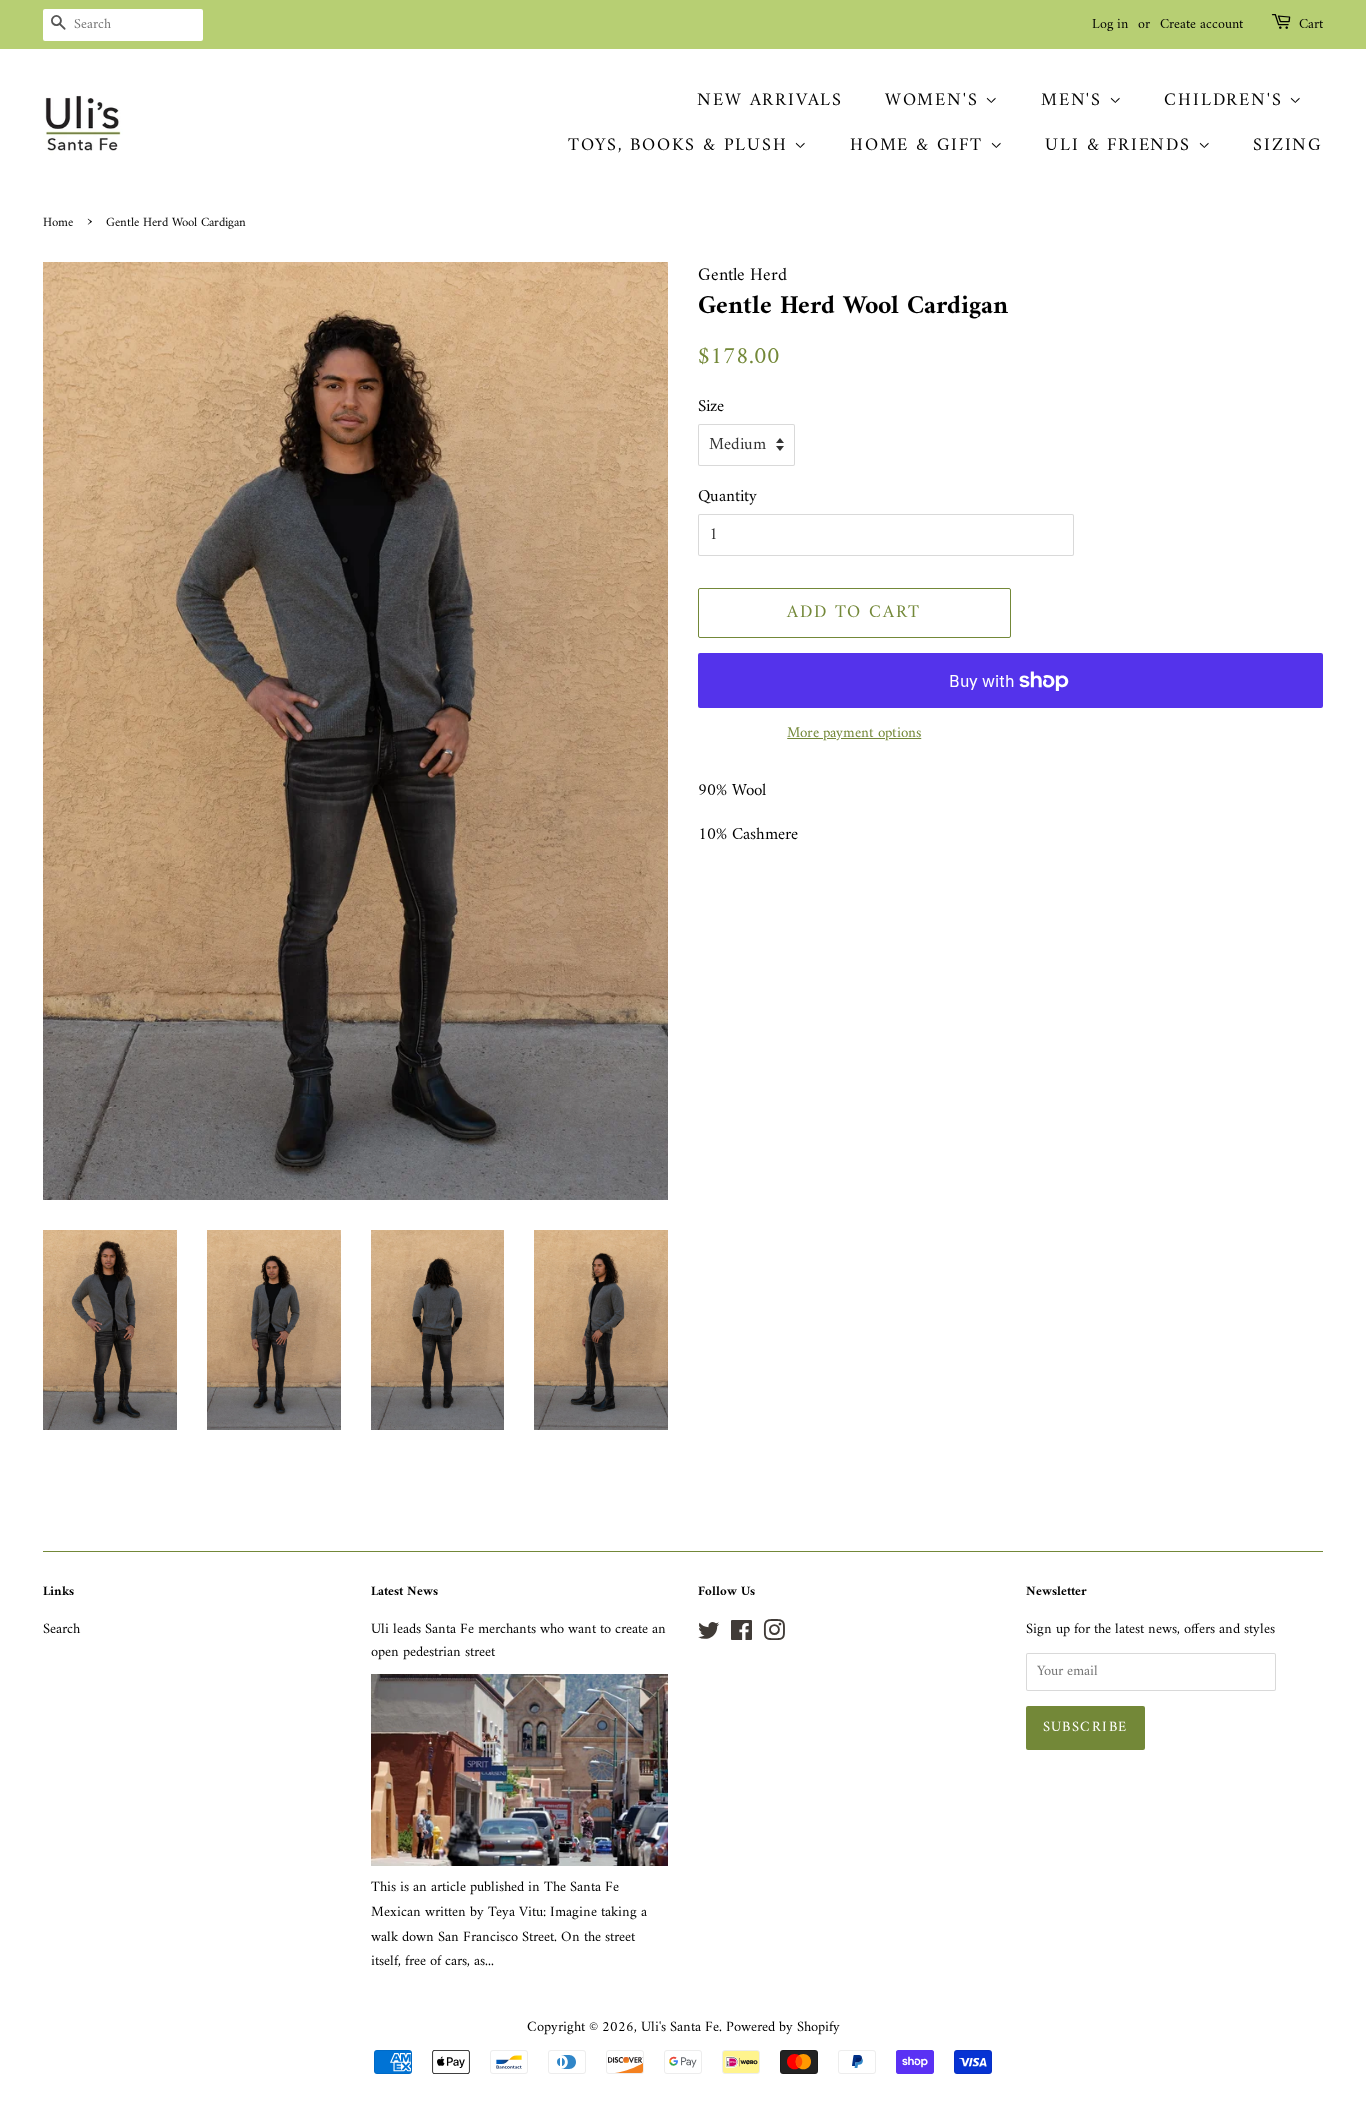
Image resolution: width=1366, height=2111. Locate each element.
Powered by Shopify (783, 2027)
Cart (1311, 25)
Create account (1201, 24)
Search (61, 1629)
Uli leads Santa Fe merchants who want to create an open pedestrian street (518, 1641)
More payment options (854, 733)
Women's (935, 100)
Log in (1110, 24)
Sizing (1288, 145)
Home (58, 223)
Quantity (727, 497)
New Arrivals (770, 100)
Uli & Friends (1121, 145)
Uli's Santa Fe (680, 2027)
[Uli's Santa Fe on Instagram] (774, 1635)
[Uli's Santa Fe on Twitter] (709, 1635)
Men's (1075, 100)
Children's (1226, 100)
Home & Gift (920, 145)
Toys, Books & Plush (681, 145)
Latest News (404, 1591)
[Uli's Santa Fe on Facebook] (741, 1635)
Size (711, 407)
